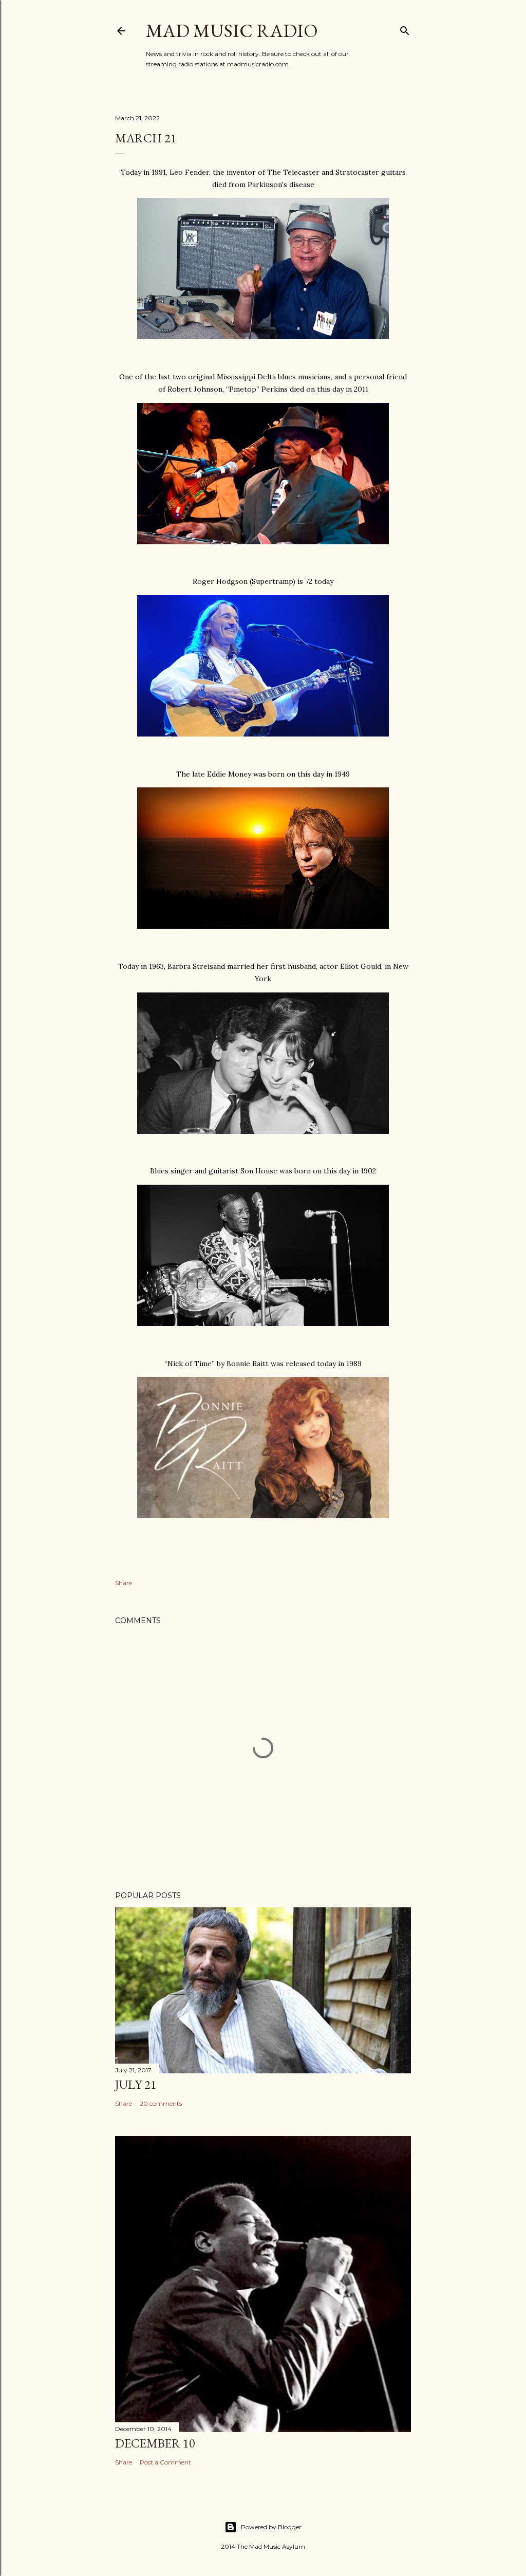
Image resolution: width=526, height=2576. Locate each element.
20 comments (161, 2103)
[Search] (405, 29)
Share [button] (124, 1583)
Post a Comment (165, 2462)
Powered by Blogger (271, 2527)
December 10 (155, 2443)
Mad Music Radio (232, 31)
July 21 (136, 2084)
